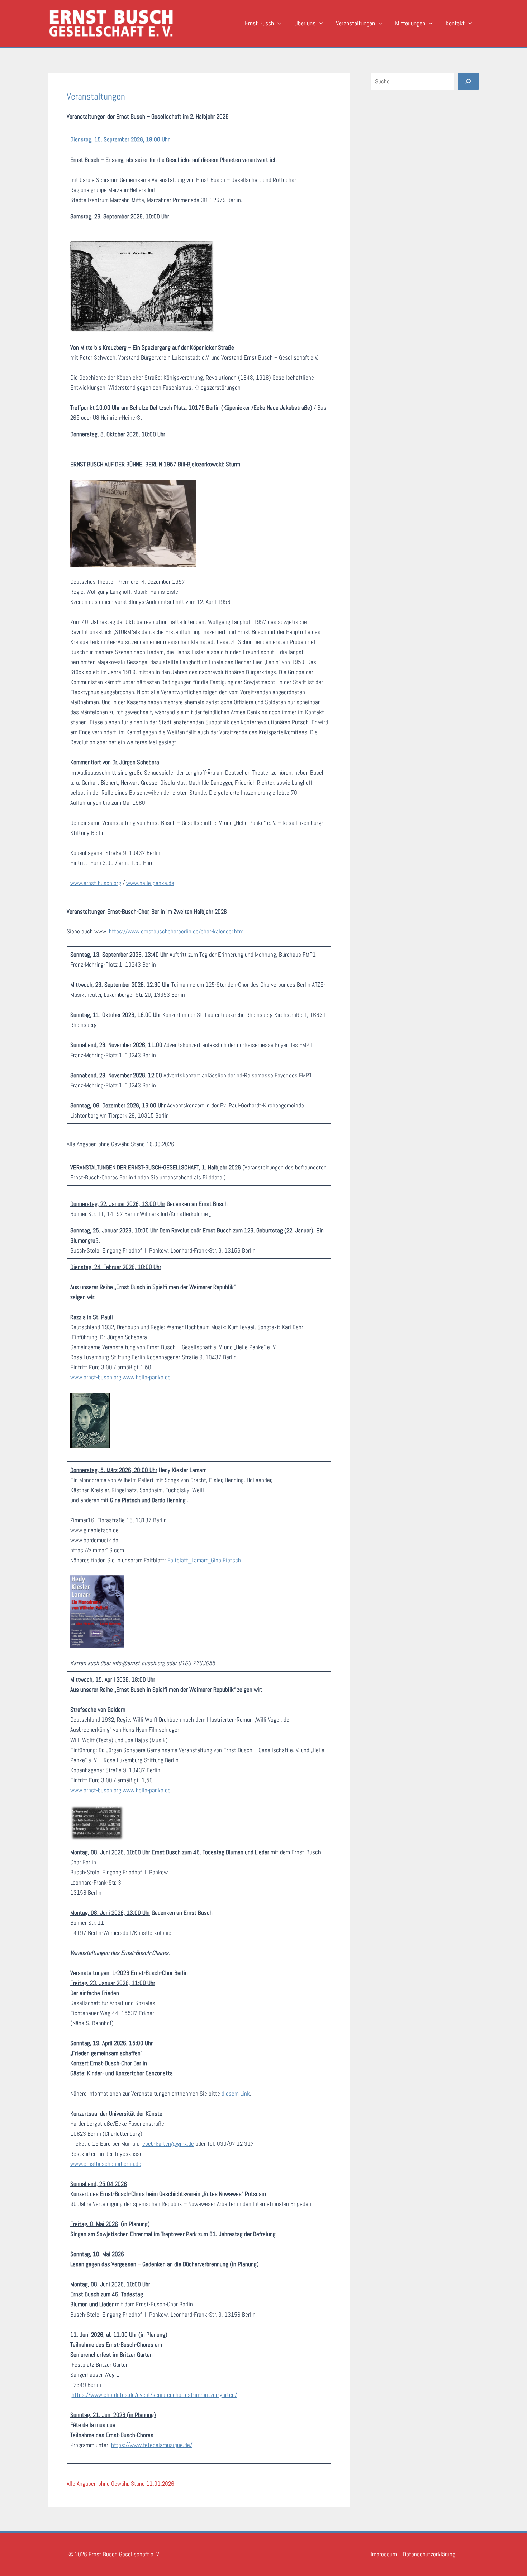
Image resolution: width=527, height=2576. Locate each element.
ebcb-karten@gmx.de (168, 2144)
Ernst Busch (259, 23)
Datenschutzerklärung (429, 2554)
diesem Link (236, 2094)
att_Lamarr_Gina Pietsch (211, 1560)
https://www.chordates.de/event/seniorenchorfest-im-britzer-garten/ (154, 2395)
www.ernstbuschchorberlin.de (106, 2164)
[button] (278, 23)
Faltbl (174, 1560)
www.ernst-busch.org (96, 883)
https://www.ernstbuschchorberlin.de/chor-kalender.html (177, 931)
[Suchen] (468, 81)
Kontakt (455, 23)
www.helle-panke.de (150, 883)
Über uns (305, 23)
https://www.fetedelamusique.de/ (152, 2445)
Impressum (384, 2554)
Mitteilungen (410, 23)
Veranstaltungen (355, 23)
